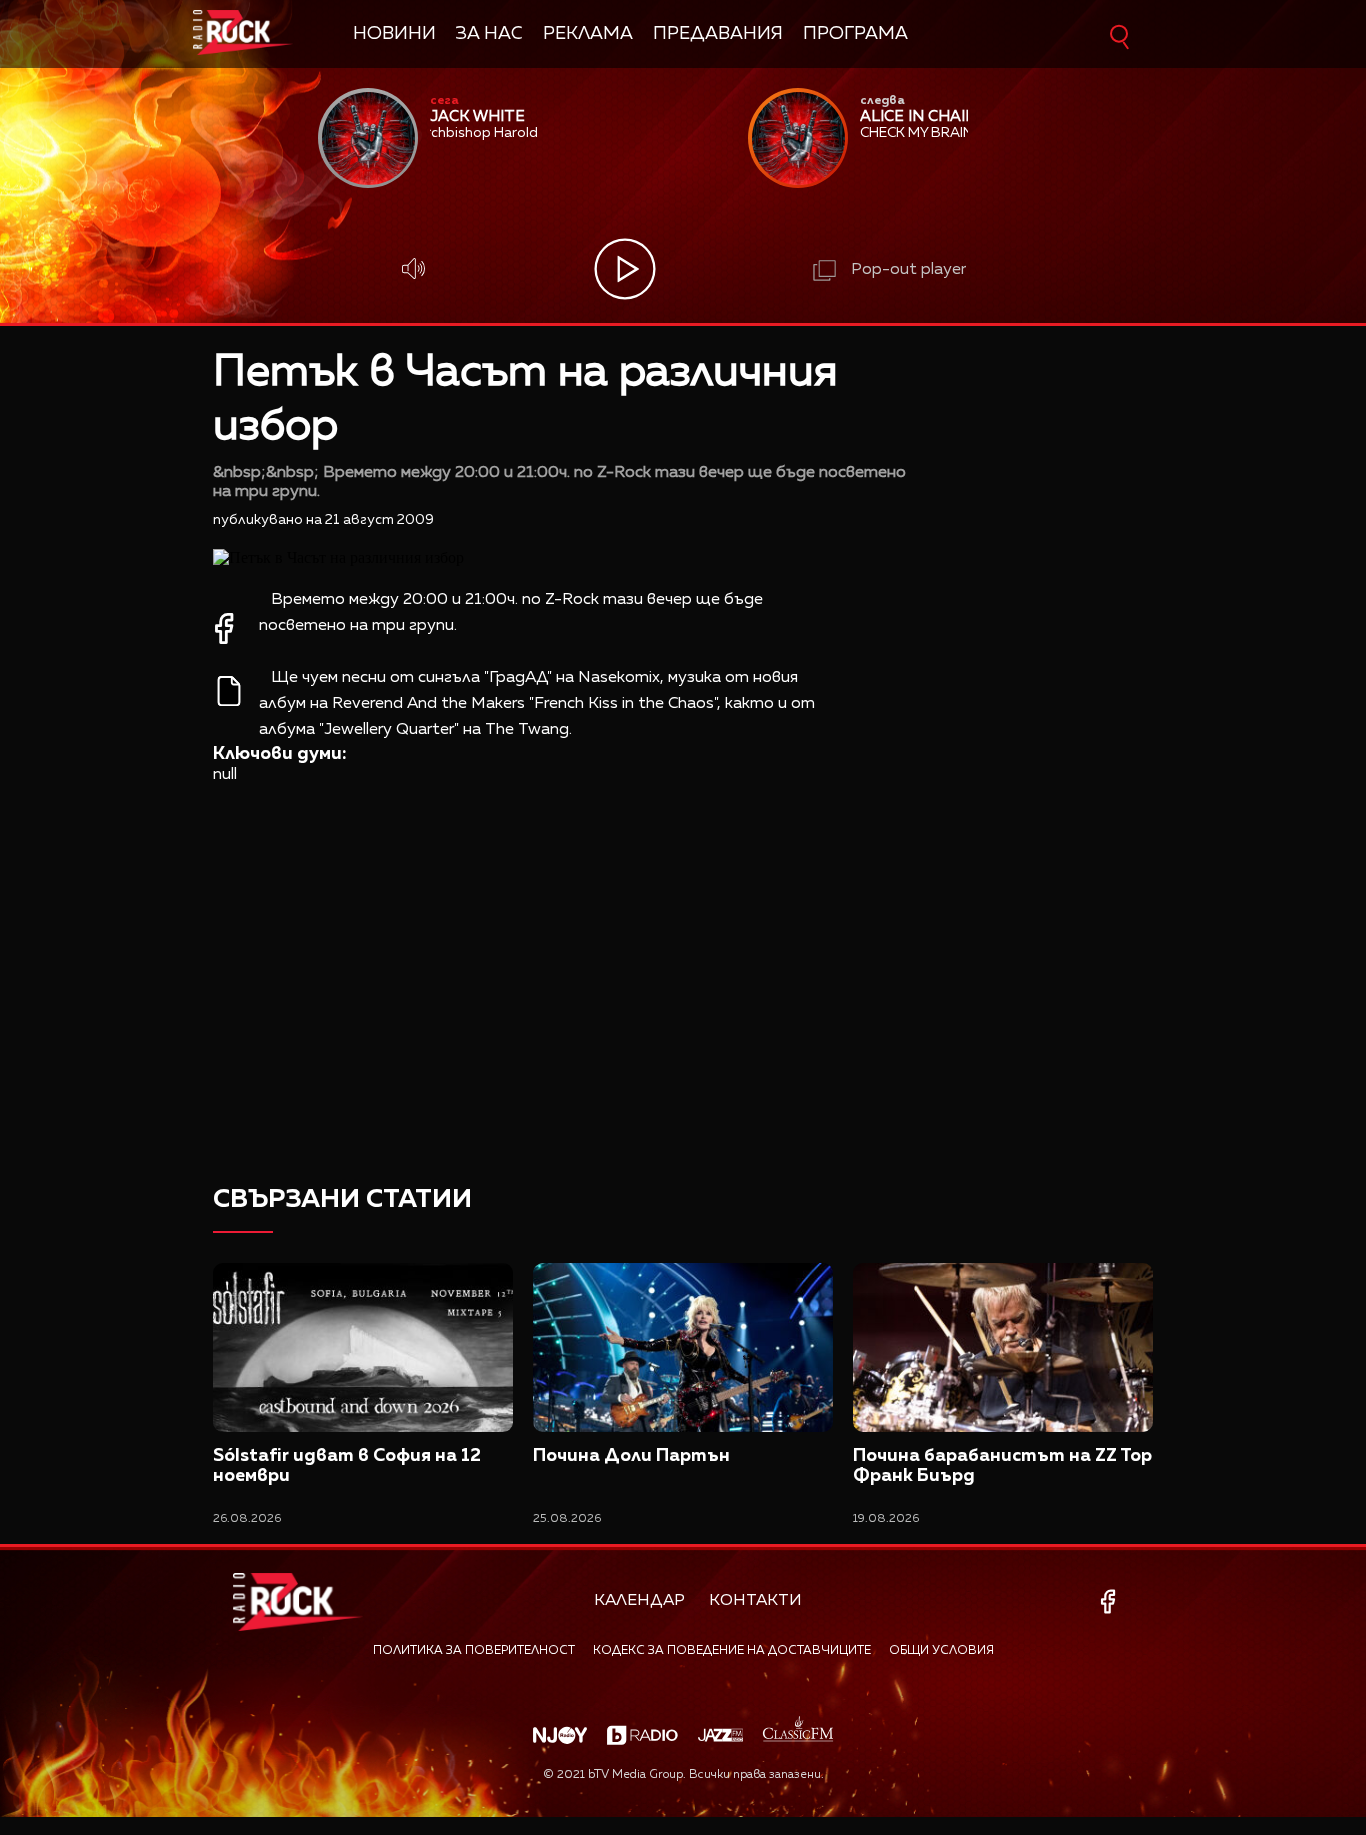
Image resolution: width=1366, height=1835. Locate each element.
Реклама (588, 34)
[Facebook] (1111, 1601)
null (225, 775)
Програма (855, 34)
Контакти (755, 1601)
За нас (489, 34)
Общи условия (941, 1651)
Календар (639, 1601)
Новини (394, 34)
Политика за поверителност (474, 1651)
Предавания (718, 34)
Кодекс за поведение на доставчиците (732, 1651)
